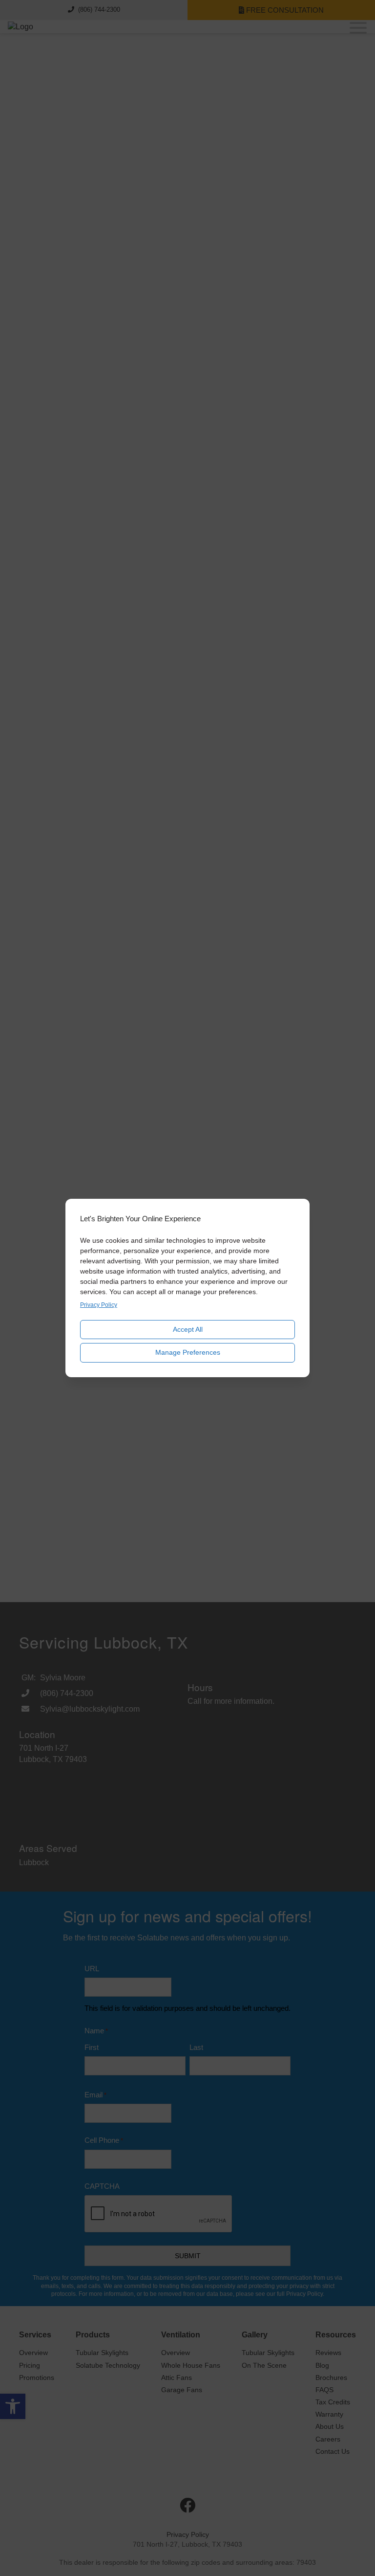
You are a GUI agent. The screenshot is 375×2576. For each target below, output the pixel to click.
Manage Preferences (188, 1352)
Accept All (188, 1329)
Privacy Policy (99, 1305)
